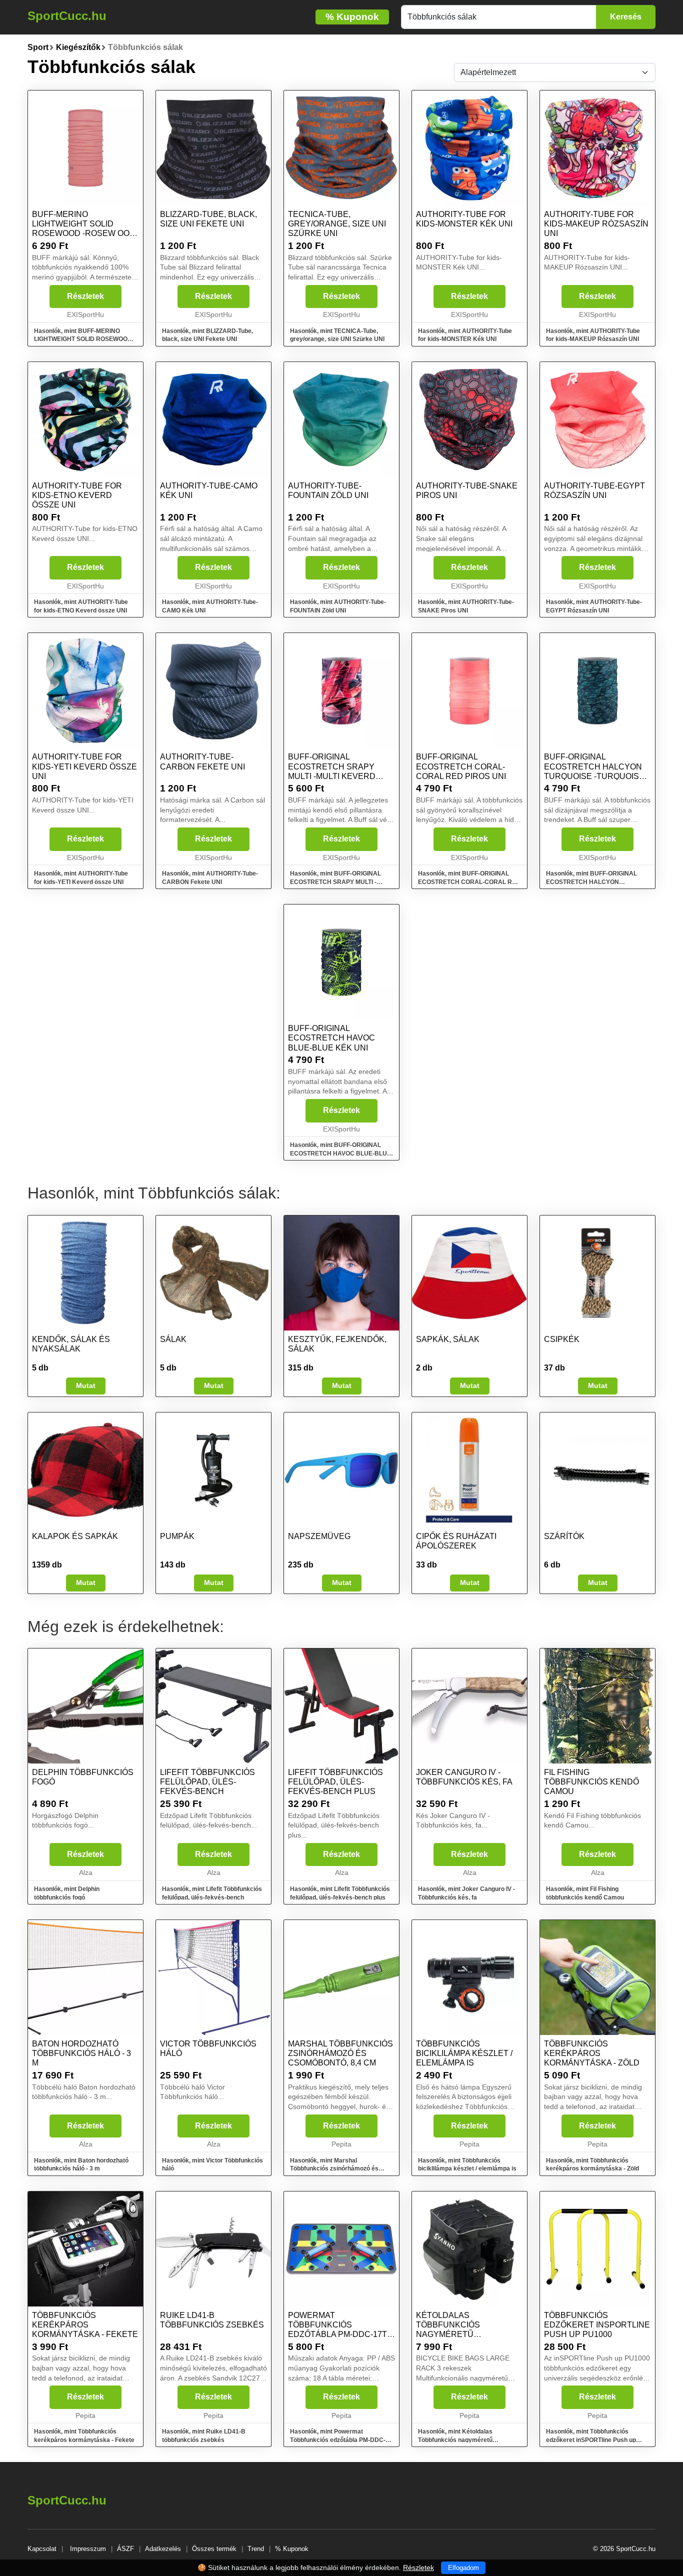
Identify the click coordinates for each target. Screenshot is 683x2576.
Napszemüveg (319, 1536)
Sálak (173, 1339)
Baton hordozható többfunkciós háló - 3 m (81, 2053)
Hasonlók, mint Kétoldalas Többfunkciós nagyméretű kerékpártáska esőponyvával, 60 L (467, 2440)
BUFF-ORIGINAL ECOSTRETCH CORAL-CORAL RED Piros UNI (461, 766)
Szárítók (564, 1536)
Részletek (85, 296)
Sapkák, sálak (448, 1339)
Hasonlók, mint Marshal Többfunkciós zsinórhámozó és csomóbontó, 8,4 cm (334, 2169)
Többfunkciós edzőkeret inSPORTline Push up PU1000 (597, 2325)
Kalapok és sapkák (75, 1536)
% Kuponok (292, 2549)
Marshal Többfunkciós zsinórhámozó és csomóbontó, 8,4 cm (340, 2053)
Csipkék (562, 1339)
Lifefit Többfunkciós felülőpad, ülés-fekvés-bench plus (335, 1782)
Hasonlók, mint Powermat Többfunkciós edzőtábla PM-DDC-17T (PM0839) (338, 2440)
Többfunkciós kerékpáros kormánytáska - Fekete (85, 2325)
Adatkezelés (163, 2549)
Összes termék (214, 2549)
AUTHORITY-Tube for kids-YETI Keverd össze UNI (84, 766)
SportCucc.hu (67, 16)
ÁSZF (125, 2549)
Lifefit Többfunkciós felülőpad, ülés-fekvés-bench (207, 1782)
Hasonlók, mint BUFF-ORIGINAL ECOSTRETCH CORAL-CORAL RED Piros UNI (469, 882)
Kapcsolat (42, 2549)
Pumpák (177, 1536)
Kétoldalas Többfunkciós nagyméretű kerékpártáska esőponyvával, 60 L (459, 2334)
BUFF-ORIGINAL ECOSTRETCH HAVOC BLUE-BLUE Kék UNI (331, 1038)
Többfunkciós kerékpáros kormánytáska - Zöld (592, 2053)
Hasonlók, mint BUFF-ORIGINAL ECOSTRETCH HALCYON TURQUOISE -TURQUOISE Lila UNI (595, 882)
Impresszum (88, 2549)
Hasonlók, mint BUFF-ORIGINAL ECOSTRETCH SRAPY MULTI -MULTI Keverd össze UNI (335, 882)
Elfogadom (463, 2568)
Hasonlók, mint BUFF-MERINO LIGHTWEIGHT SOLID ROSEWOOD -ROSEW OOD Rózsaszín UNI (85, 339)
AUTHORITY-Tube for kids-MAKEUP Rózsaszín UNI (596, 224)
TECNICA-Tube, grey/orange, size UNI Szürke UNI (337, 224)
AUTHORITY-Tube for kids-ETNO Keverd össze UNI (77, 495)
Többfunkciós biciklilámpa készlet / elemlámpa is (464, 2053)
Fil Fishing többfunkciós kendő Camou (591, 1782)
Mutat (86, 1385)
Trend (256, 2549)
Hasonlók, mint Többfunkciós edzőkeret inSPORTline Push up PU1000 (591, 2440)
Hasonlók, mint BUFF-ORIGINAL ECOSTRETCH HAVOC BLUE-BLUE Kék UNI (340, 1153)
